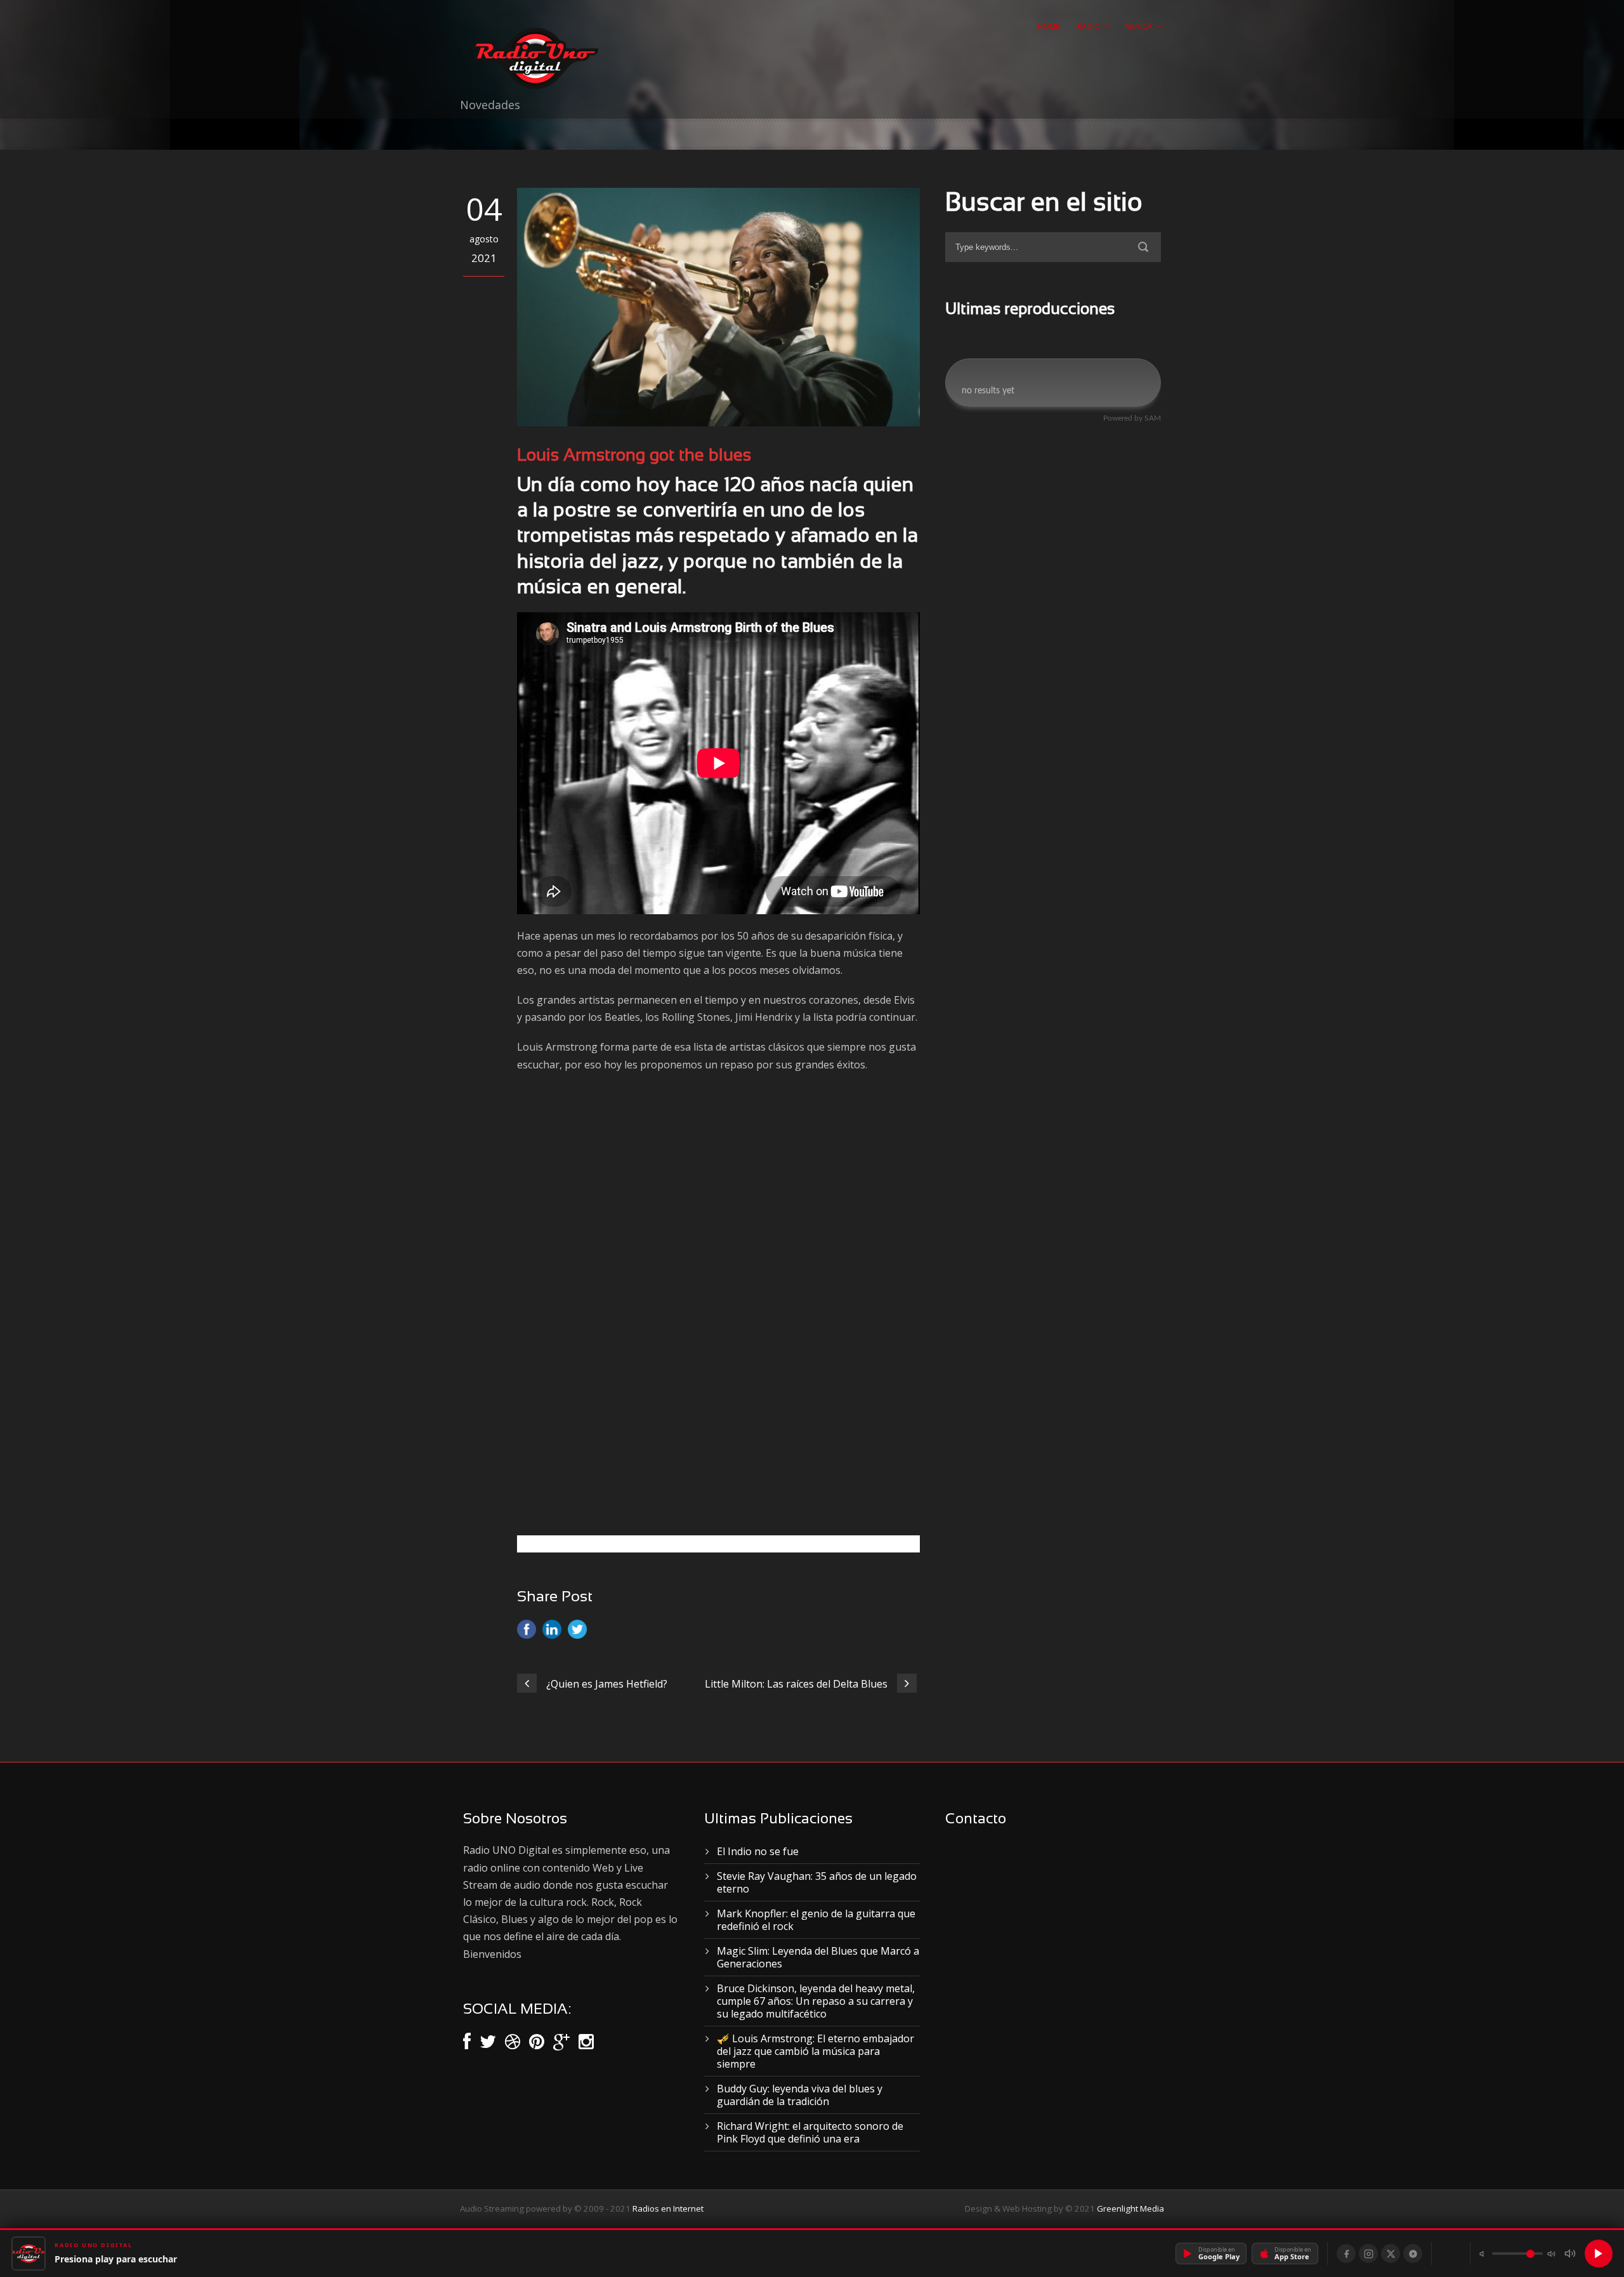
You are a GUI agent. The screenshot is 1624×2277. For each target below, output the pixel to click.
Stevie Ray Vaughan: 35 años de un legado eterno (817, 1882)
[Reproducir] (1599, 2254)
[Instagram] (1368, 2254)
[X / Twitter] (1391, 2254)
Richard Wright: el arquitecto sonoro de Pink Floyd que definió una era (810, 2132)
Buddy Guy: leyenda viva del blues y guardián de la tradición (800, 2095)
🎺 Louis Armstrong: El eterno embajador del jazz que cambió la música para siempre (815, 2051)
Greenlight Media (1130, 2208)
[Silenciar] (1570, 2254)
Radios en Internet (668, 2208)
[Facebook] (1346, 2254)
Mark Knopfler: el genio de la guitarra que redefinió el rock (816, 1920)
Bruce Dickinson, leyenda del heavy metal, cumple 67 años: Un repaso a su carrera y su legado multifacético (816, 2001)
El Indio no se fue (758, 1851)
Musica (1139, 26)
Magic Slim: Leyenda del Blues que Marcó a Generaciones (818, 1957)
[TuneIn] (1413, 2254)
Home (1048, 26)
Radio (1089, 26)
